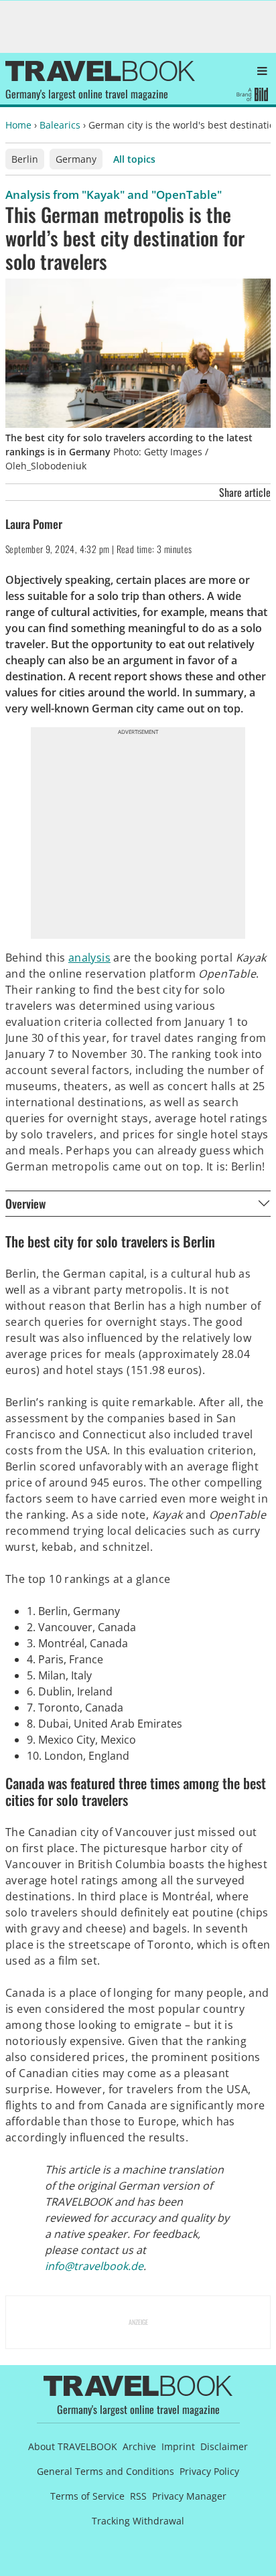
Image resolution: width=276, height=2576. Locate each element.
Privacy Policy (209, 2471)
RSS (138, 2496)
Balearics (60, 125)
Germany (76, 159)
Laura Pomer (34, 524)
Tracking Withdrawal (138, 2521)
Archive (139, 2446)
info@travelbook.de (94, 2266)
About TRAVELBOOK (73, 2446)
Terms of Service (87, 2496)
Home (18, 125)
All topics (134, 159)
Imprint (178, 2446)
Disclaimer (224, 2446)
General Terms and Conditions (106, 2471)
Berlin (25, 159)
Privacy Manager (189, 2496)
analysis (89, 958)
